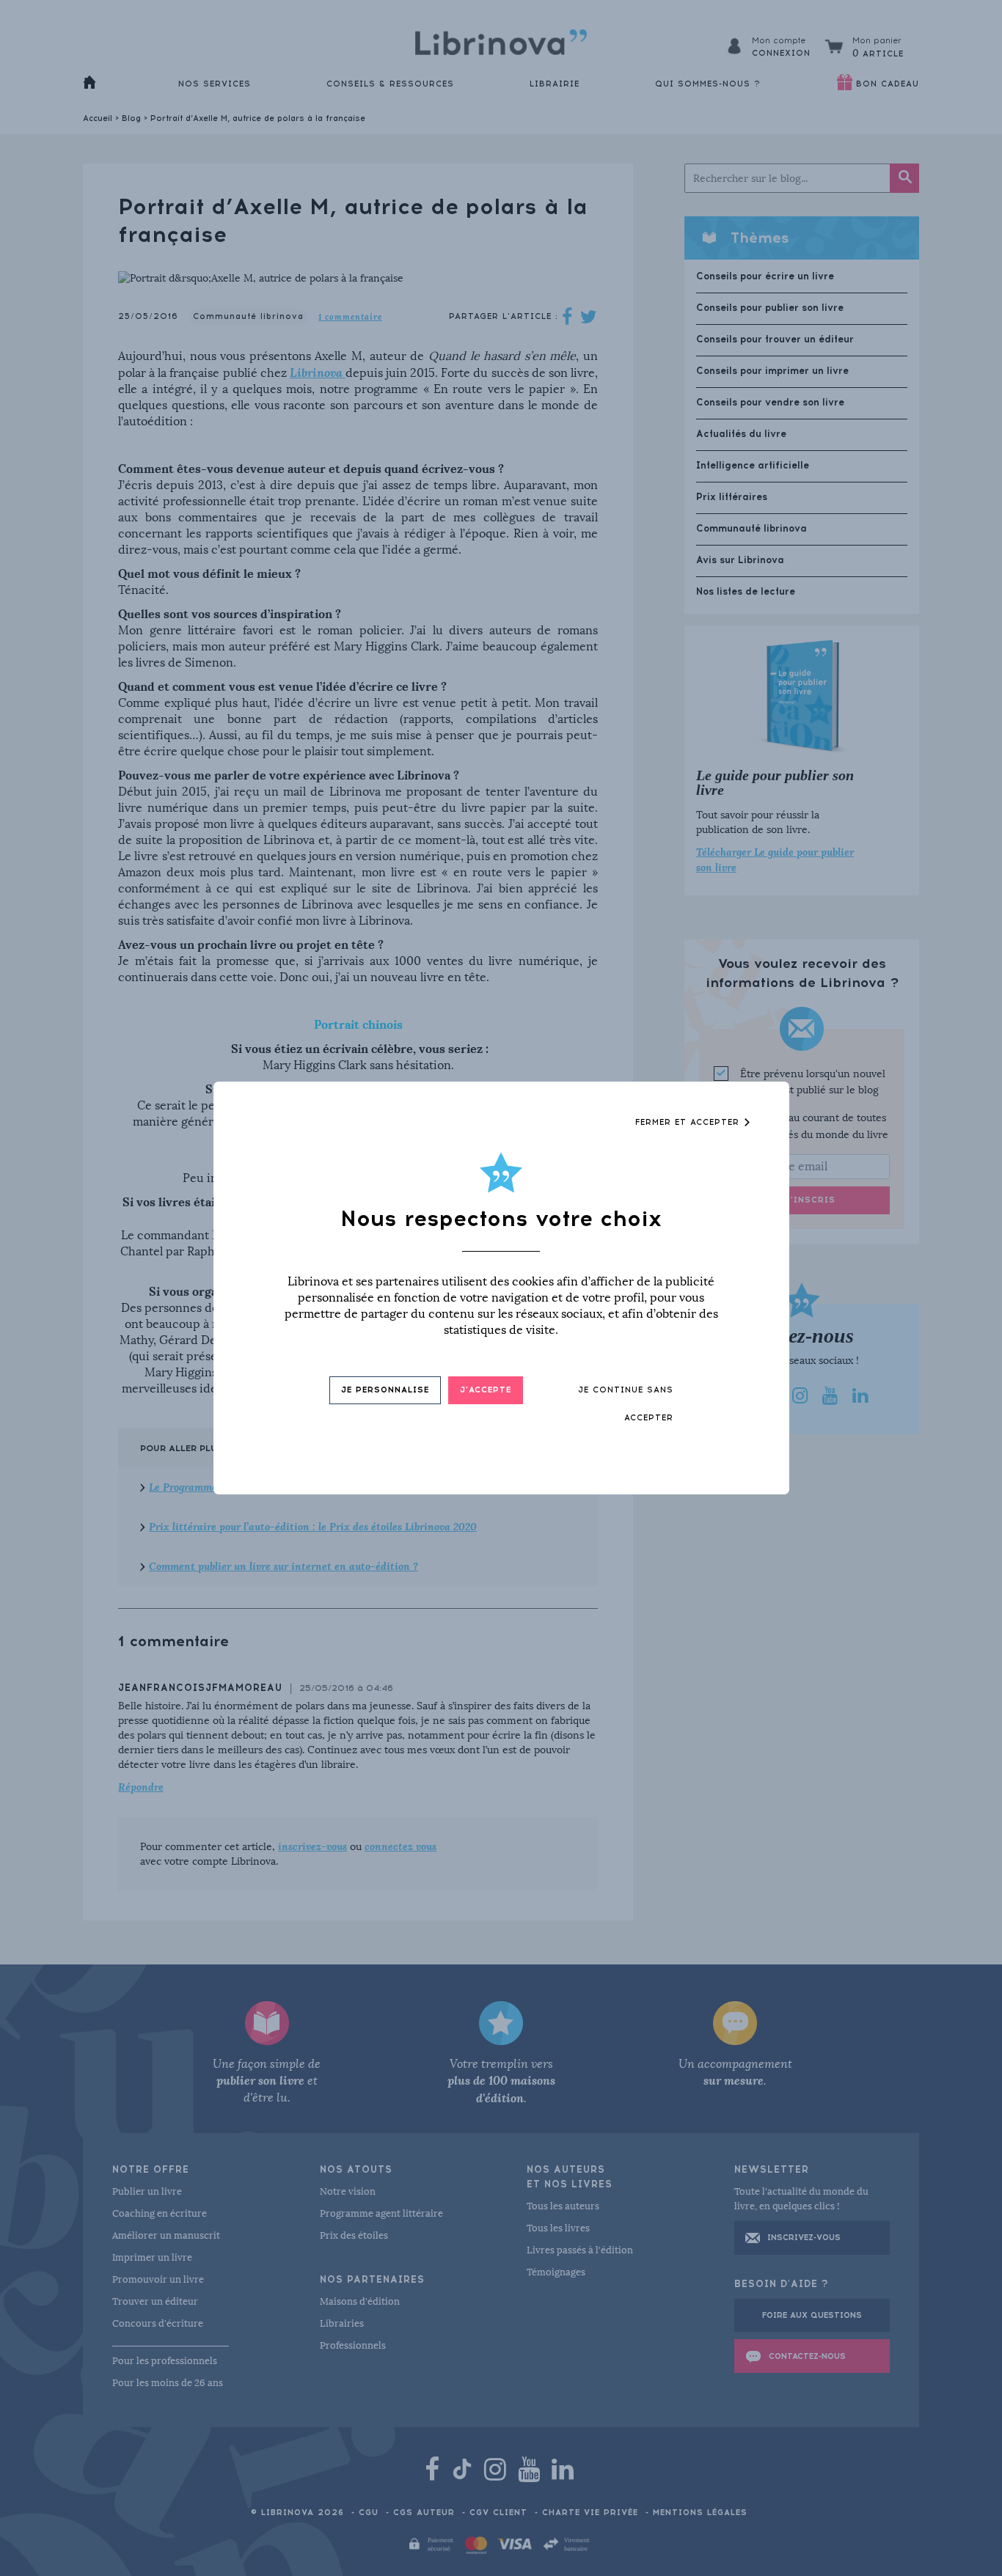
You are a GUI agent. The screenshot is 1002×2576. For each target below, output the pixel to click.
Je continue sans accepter (626, 1404)
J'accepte (486, 1390)
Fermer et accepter (689, 1122)
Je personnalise (385, 1390)
